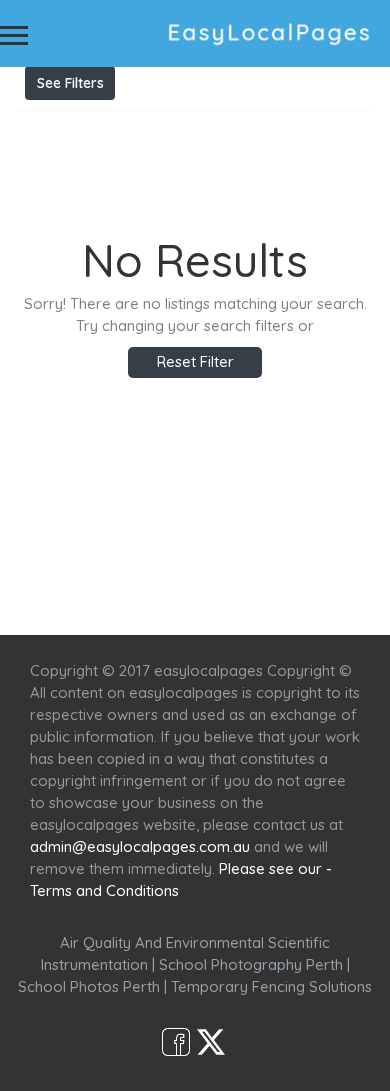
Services (142, 576)
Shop (195, 598)
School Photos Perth (89, 986)
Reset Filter (195, 361)
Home (67, 576)
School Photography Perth (251, 964)
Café (327, 576)
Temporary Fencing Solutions (271, 986)
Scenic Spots (242, 576)
